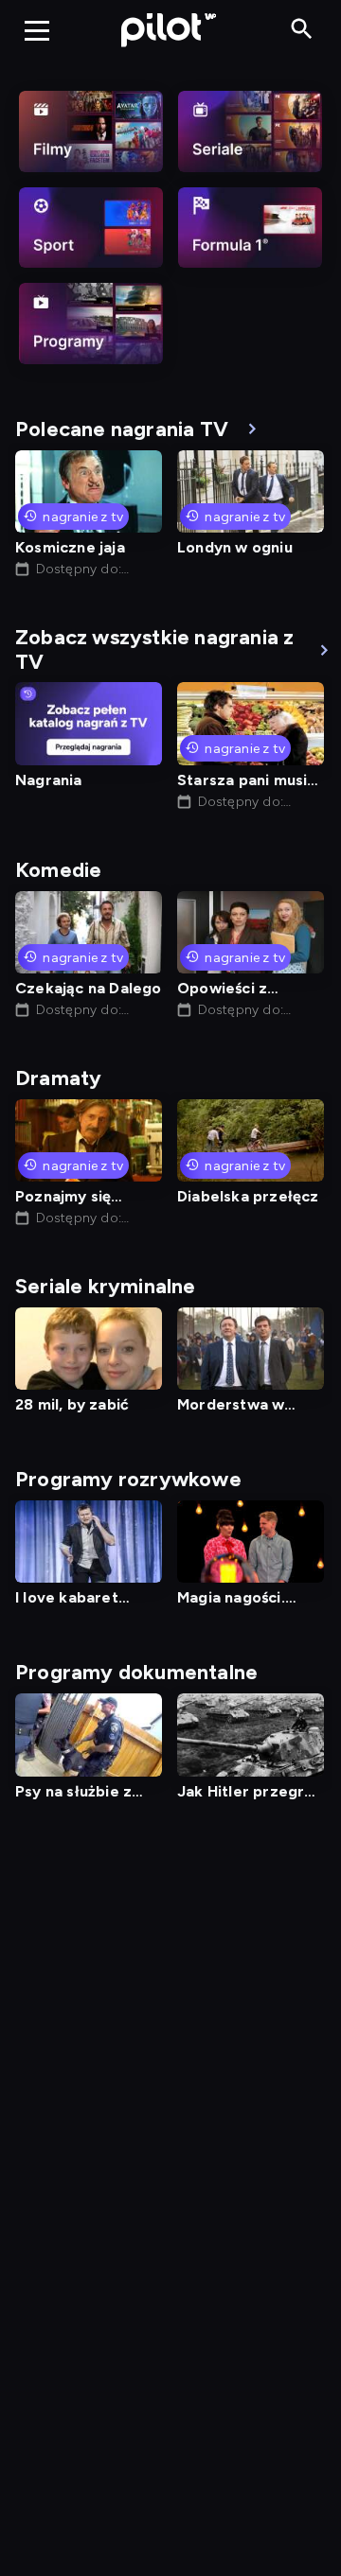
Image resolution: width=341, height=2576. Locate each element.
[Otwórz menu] (37, 30)
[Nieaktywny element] (91, 131)
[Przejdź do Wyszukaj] (302, 30)
